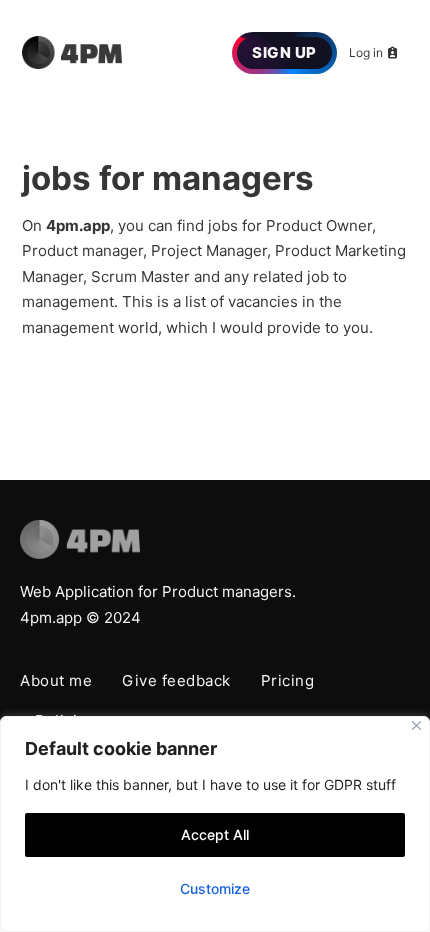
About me (56, 680)
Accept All (215, 834)
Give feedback (176, 680)
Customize (215, 888)
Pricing (288, 680)
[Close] (416, 725)
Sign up (284, 52)
